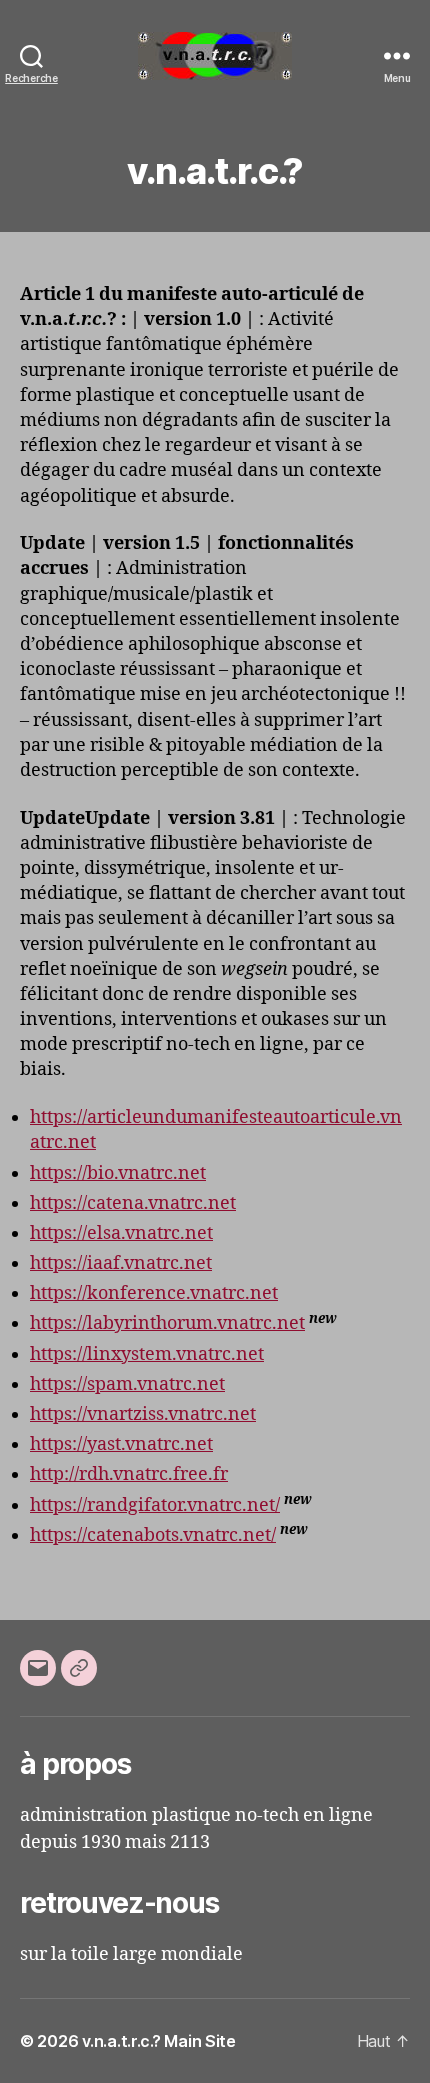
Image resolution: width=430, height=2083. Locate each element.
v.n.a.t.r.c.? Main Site (159, 2041)
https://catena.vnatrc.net (133, 1203)
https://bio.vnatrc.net (118, 1173)
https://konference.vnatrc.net (154, 1293)
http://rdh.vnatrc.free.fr (129, 1474)
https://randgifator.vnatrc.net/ (155, 1505)
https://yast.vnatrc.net (121, 1444)
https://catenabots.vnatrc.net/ (153, 1535)
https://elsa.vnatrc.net (121, 1233)
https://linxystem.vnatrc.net (147, 1354)
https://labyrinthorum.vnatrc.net (167, 1323)
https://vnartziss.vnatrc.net (143, 1414)
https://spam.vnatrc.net (127, 1384)
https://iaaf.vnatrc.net (121, 1263)
